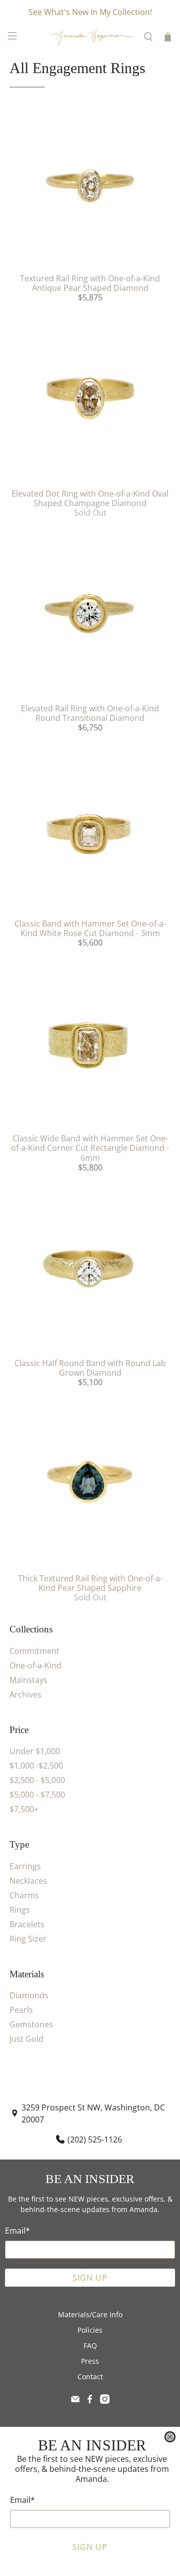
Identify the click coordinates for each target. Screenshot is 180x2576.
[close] (170, 2437)
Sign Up (90, 2547)
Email (22, 2500)
